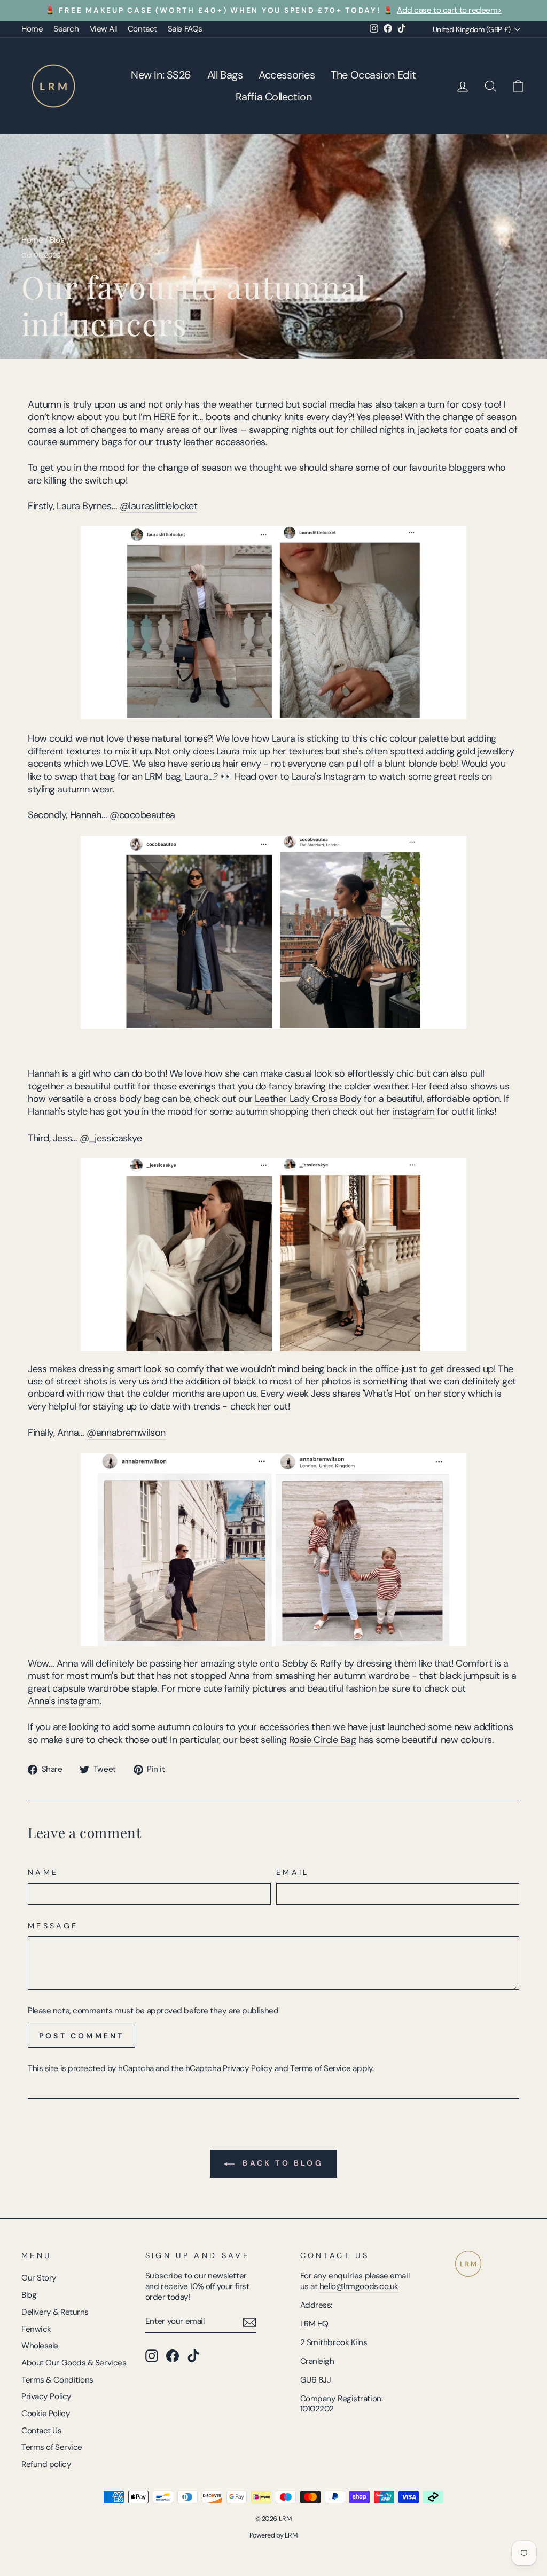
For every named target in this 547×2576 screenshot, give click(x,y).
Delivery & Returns (55, 2312)
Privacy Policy (248, 2068)
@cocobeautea (142, 815)
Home (32, 29)
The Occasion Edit (373, 75)
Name (43, 1872)
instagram (414, 1112)
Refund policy (46, 2464)
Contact (142, 29)
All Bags (225, 75)
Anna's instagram (64, 1701)
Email (293, 1872)
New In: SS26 (161, 75)
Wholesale (40, 2346)
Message (53, 1926)
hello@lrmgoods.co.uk (359, 2286)
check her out (259, 1407)
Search (66, 29)
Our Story (39, 2278)
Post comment (81, 2036)
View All (103, 29)
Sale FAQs (185, 29)
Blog (57, 240)
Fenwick (36, 2329)
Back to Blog (281, 2163)
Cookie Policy (46, 2414)
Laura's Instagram (329, 777)
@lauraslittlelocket (158, 506)
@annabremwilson (126, 1433)
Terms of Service (321, 2068)
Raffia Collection (273, 97)
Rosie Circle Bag (323, 1740)
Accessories (287, 75)
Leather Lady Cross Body (308, 1099)
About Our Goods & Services (74, 2363)
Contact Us (42, 2431)
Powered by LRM (274, 2535)
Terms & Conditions (57, 2380)
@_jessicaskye (111, 1138)
